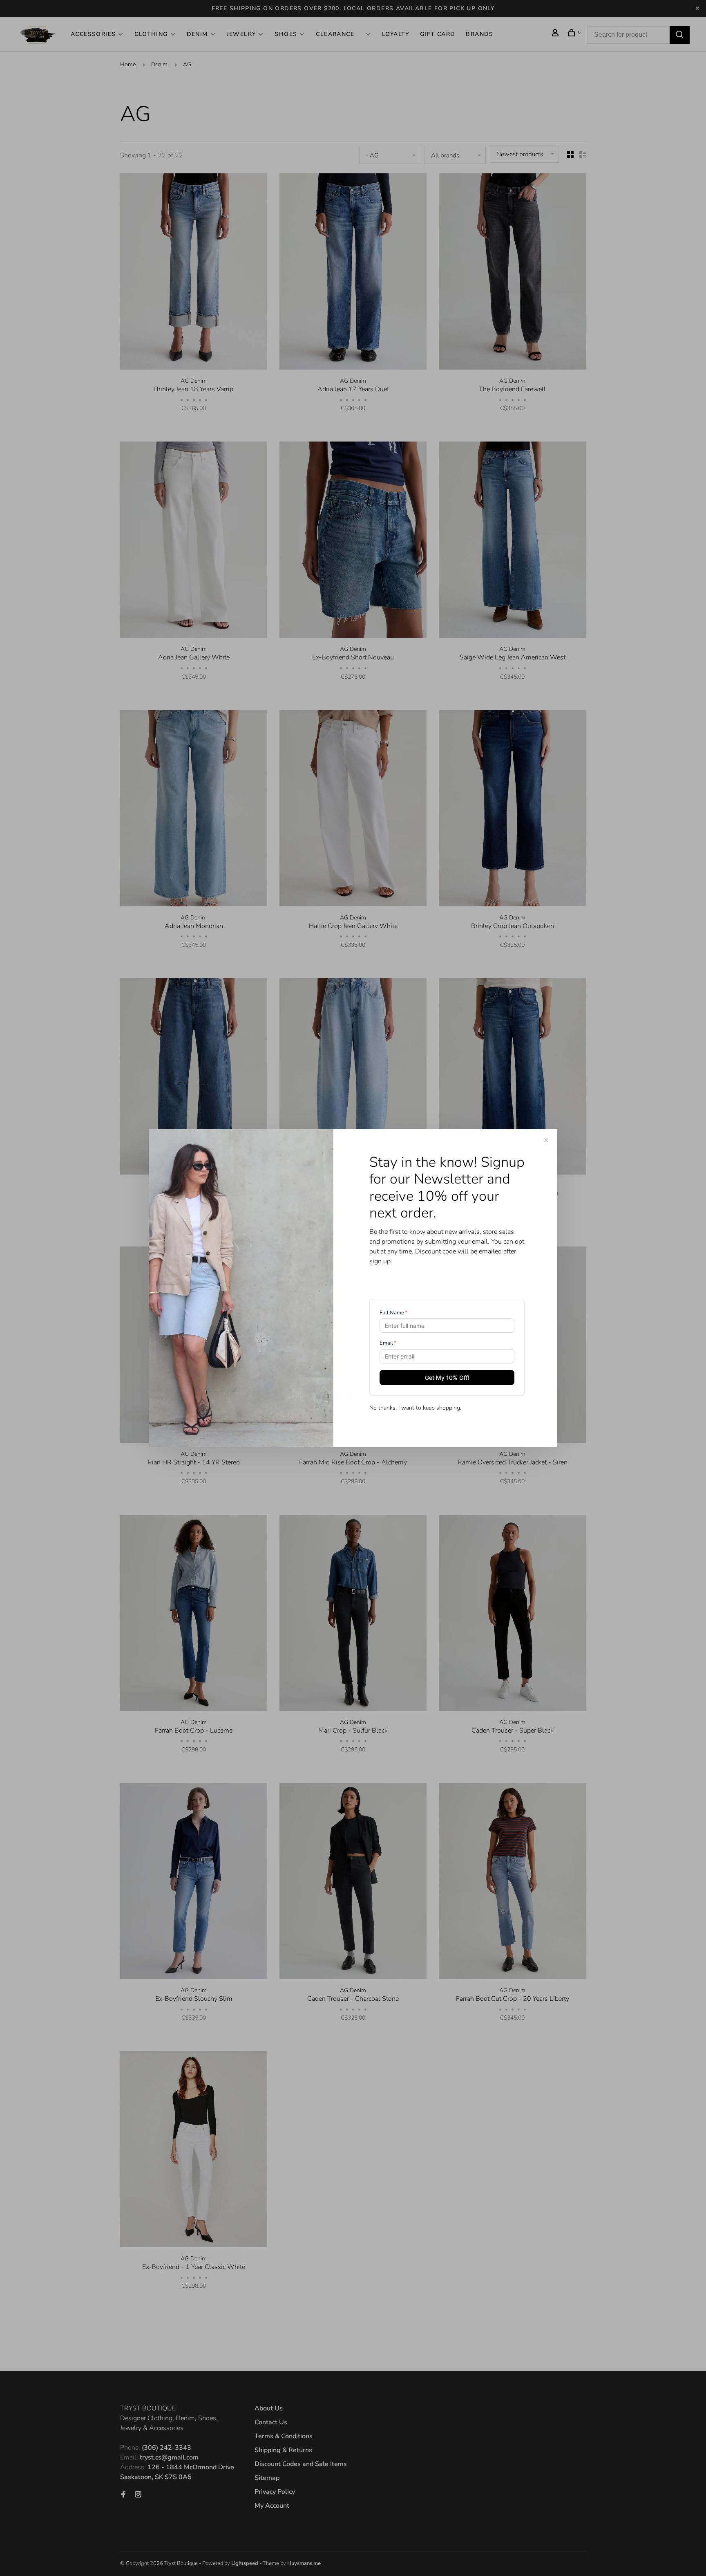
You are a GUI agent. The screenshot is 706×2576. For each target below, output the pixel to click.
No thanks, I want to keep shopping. (415, 1408)
